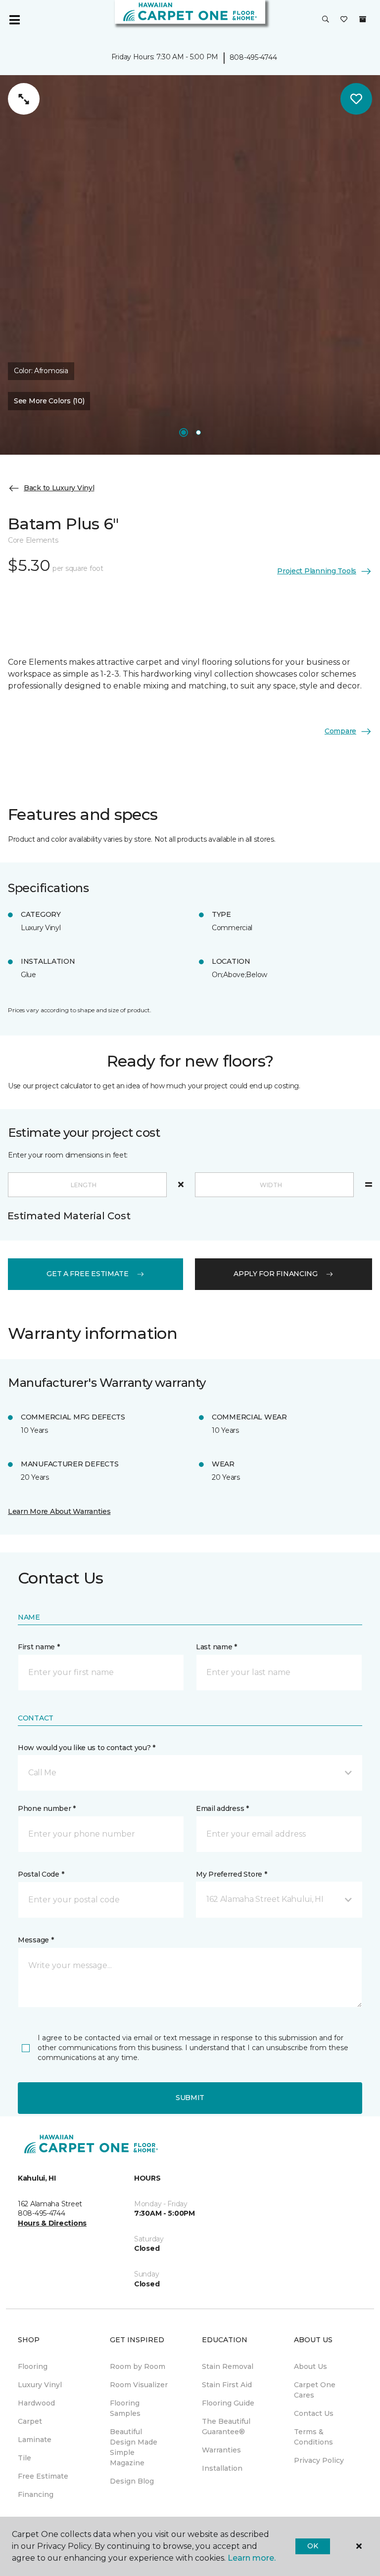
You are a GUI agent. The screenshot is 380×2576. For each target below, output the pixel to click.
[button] (326, 20)
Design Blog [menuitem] (132, 2481)
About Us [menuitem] (310, 2366)
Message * (36, 1940)
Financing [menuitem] (36, 2494)
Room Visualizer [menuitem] (139, 2385)
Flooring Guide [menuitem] (228, 2403)
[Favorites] (344, 20)
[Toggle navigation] (14, 20)
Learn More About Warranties (59, 1511)
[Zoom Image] (24, 99)
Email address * (222, 1808)
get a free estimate (88, 1274)
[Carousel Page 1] (184, 432)
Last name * (216, 1647)
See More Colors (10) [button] (49, 401)
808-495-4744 (253, 57)
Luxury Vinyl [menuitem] (40, 2385)
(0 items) (363, 19)
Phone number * (47, 1808)
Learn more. (252, 2558)
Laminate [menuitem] (35, 2440)
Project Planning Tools (317, 571)
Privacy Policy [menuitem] (319, 2460)
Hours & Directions (52, 2223)
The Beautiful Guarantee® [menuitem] (226, 2426)
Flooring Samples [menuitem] (125, 2408)
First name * (39, 1647)
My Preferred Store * (231, 1874)
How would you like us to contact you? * (87, 1748)
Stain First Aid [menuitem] (227, 2385)
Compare (340, 731)
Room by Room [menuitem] (138, 2366)
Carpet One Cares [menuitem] (315, 2390)
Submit (190, 2098)
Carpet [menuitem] (30, 2421)
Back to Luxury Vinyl (59, 488)
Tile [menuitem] (24, 2458)
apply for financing (276, 1274)
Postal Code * (41, 1874)
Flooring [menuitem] (33, 2366)
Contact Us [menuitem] (314, 2413)
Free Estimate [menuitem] (43, 2476)
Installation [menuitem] (222, 2468)
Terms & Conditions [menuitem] (313, 2437)
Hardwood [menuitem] (36, 2403)
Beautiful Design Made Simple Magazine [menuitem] (134, 2447)
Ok (312, 2546)
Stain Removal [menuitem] (228, 2366)
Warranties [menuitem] (221, 2450)
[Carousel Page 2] (198, 432)
